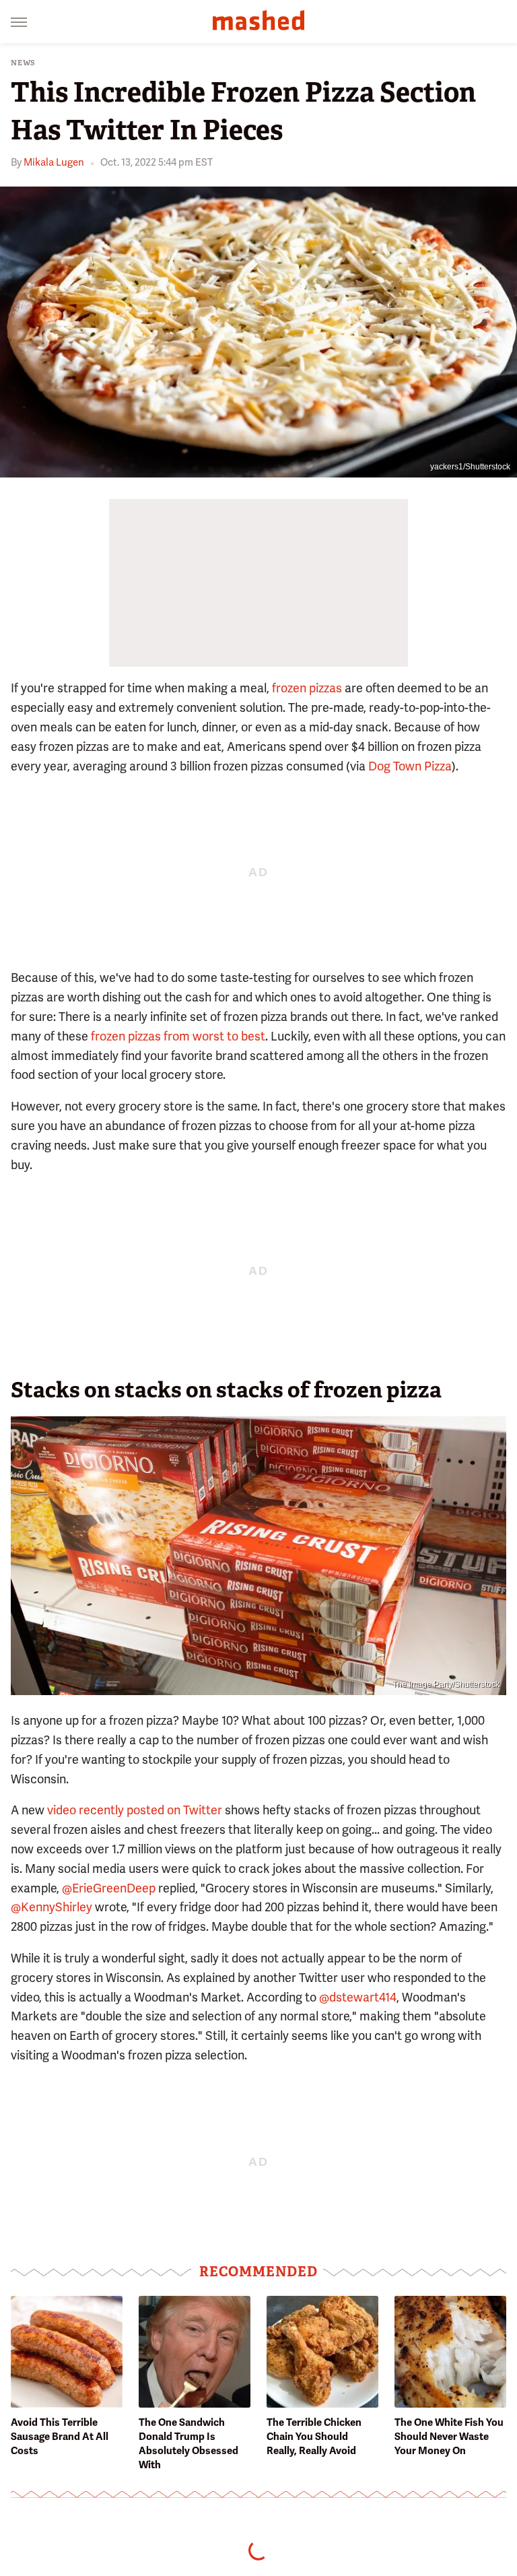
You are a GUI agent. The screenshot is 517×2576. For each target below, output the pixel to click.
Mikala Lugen (54, 162)
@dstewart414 (358, 1997)
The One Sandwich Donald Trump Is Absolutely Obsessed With (188, 2444)
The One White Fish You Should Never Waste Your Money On (449, 2437)
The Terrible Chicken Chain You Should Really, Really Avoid (314, 2437)
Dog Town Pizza (410, 766)
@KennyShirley (51, 1907)
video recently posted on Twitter (135, 1810)
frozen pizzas (307, 688)
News (23, 63)
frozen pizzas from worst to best (178, 1036)
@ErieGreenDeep (109, 1888)
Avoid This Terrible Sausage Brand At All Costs (60, 2437)
